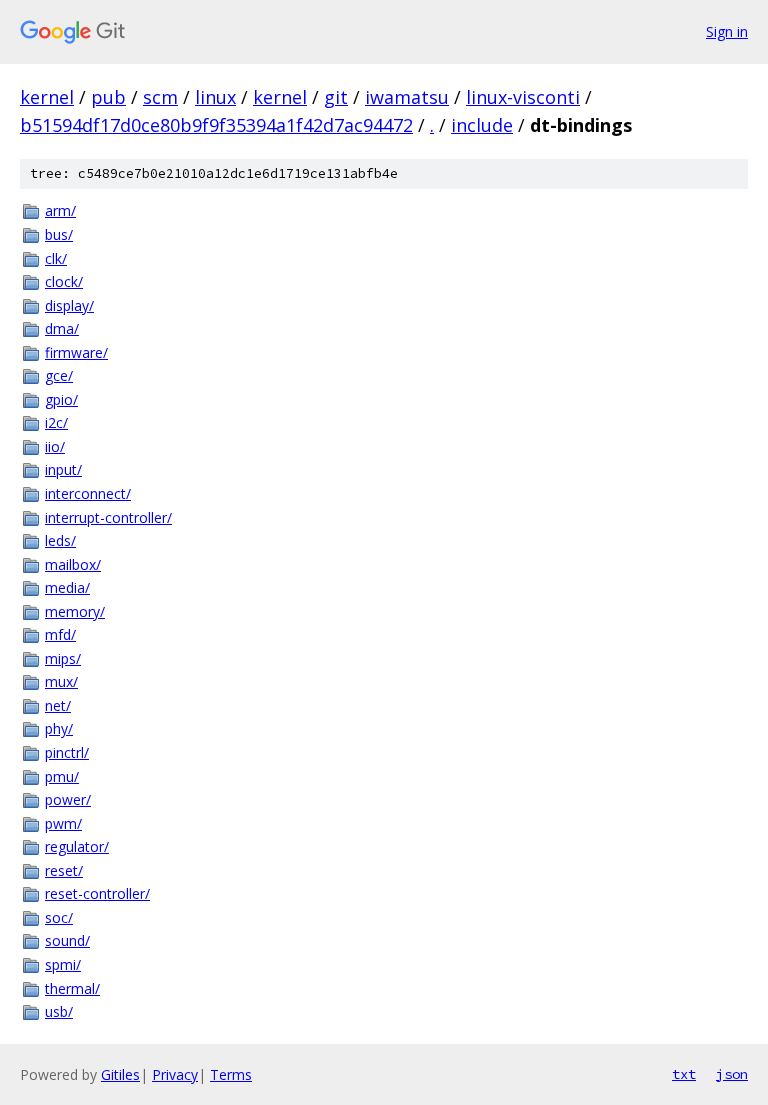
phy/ (59, 728)
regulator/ (77, 846)
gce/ (59, 375)
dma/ (62, 328)
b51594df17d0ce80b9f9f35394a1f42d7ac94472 (216, 125)
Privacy (175, 1074)
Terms (231, 1074)
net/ (58, 705)
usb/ (59, 1011)
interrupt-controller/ (108, 517)
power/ (68, 799)
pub (108, 97)
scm (160, 97)
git (336, 97)
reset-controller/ (97, 893)
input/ (63, 469)
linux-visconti (523, 97)
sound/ (67, 940)
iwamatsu (407, 97)
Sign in (727, 31)
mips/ (63, 658)
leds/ (60, 540)
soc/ (59, 917)
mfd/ (60, 634)
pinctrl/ (67, 752)
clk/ (56, 258)
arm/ (60, 210)
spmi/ (63, 964)
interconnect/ (88, 493)
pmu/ (62, 776)
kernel (47, 97)
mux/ (61, 681)
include (482, 125)
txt (684, 1074)
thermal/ (72, 988)
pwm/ (63, 823)
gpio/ (61, 399)
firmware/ (76, 352)
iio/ (55, 446)
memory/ (75, 611)
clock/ (64, 281)
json (732, 1074)
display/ (69, 305)
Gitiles (120, 1074)
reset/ (64, 870)
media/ (67, 587)
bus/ (59, 234)
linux (215, 97)
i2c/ (56, 422)
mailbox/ (73, 564)
